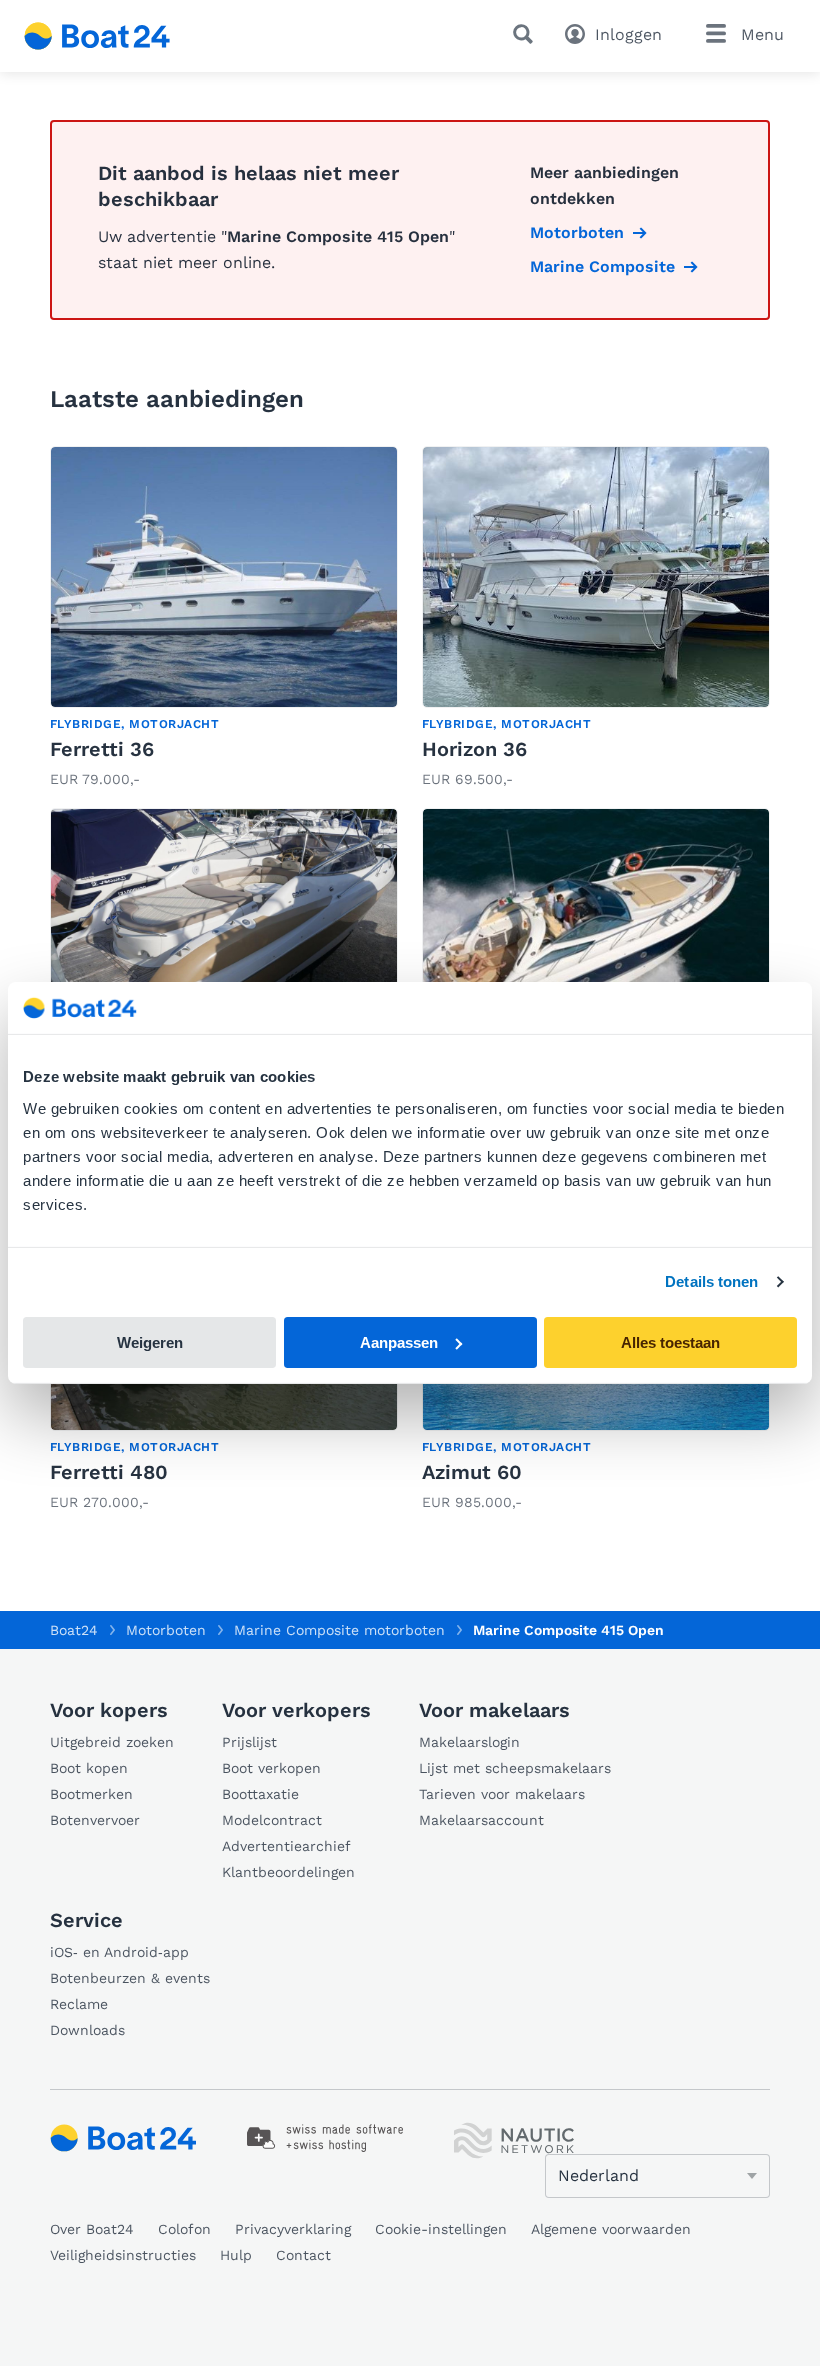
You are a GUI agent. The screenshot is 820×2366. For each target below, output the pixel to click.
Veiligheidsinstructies (123, 2255)
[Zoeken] (527, 34)
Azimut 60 (472, 1472)
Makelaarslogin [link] (469, 1742)
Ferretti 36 (102, 749)
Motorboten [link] (577, 232)
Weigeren (150, 1342)
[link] (224, 619)
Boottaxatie (260, 1794)
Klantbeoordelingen (288, 1872)
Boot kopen (89, 1768)
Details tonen (711, 1281)
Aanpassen (399, 1342)
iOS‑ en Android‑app (119, 1952)
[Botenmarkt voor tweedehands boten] (97, 36)
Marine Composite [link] (602, 266)
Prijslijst (249, 1742)
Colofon (184, 2229)
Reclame (79, 2004)
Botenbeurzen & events (130, 1978)
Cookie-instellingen (441, 2229)
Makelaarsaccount (481, 1820)
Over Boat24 (92, 2229)
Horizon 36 (474, 749)
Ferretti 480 (109, 1472)
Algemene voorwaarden (611, 2229)
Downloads (87, 2030)
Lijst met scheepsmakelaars (515, 1768)
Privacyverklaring (293, 2229)
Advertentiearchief (286, 1846)
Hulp (236, 2255)
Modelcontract (272, 1820)
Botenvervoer (95, 1820)
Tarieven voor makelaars (502, 1794)
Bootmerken (91, 1794)
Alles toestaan (670, 1342)
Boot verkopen (271, 1768)
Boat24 (74, 1630)
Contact (303, 2255)
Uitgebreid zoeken (112, 1742)
